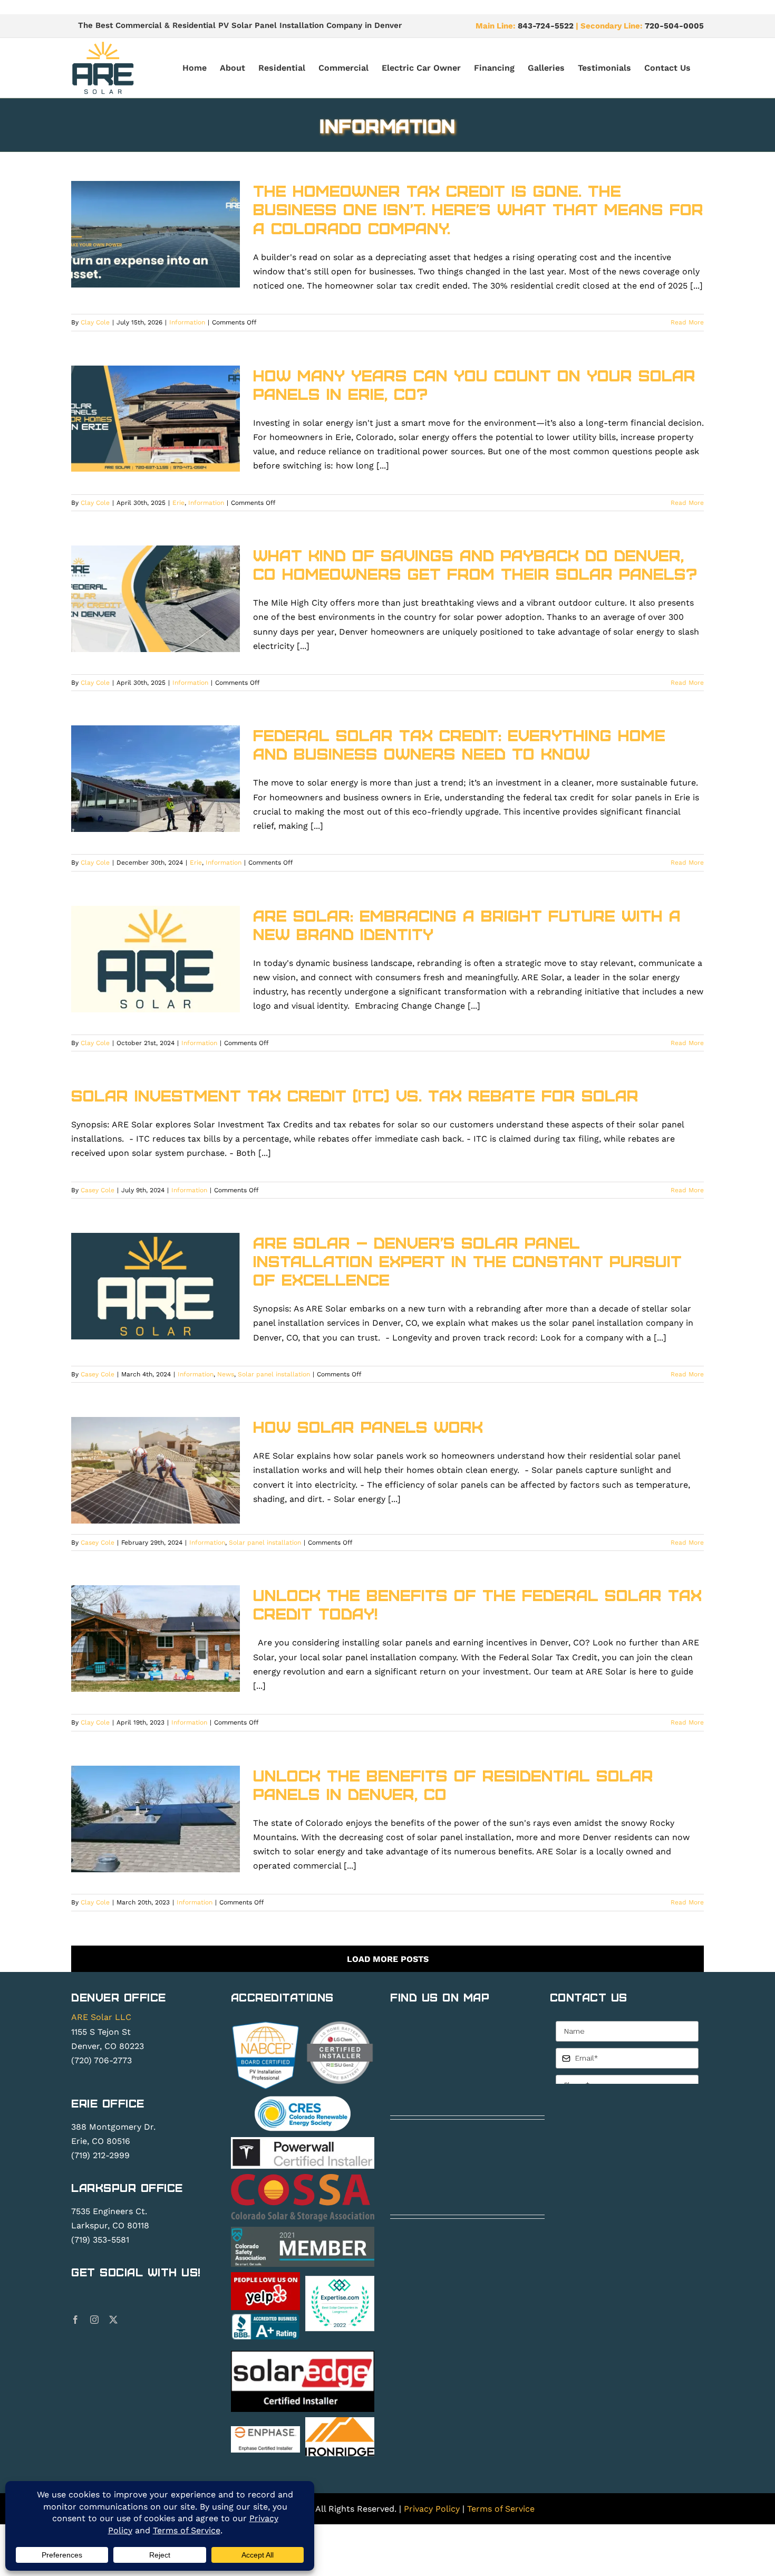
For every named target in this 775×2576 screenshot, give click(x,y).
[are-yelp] (265, 2276)
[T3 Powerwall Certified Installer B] (303, 2141)
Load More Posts (388, 1959)
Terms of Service (501, 2509)
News (226, 1374)
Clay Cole (95, 322)
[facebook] (75, 2320)
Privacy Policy (432, 2509)
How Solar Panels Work (368, 1426)
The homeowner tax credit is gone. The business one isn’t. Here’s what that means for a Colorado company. (478, 209)
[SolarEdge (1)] (303, 2355)
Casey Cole (98, 1190)
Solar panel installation (274, 1374)
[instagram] (94, 2320)
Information (187, 322)
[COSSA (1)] (303, 2178)
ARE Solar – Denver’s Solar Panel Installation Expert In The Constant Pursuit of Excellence (467, 1261)
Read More (687, 322)
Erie (178, 503)
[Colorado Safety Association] (303, 2231)
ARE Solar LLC (101, 2017)
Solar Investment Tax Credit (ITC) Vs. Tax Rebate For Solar (355, 1095)
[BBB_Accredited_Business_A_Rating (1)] (265, 2317)
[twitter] (113, 2320)
